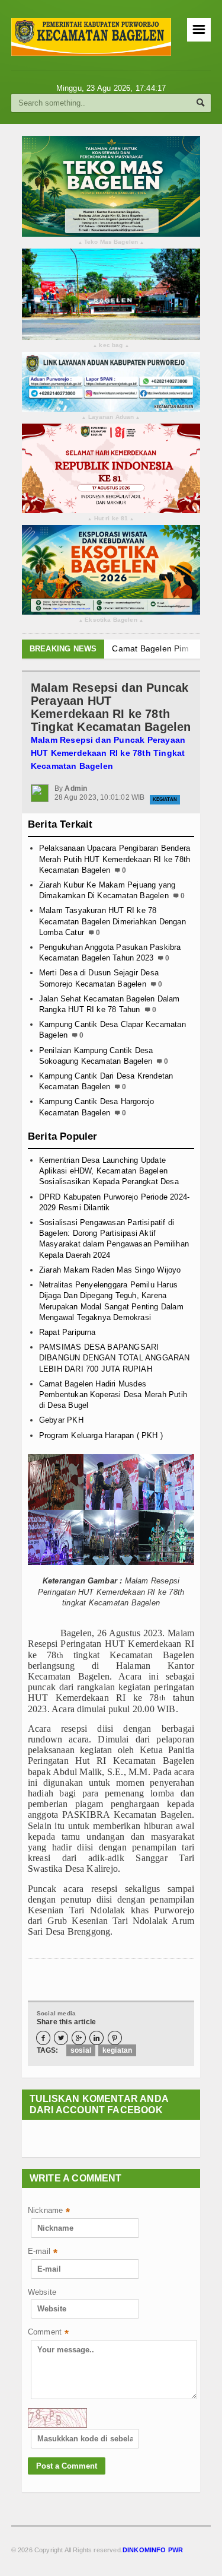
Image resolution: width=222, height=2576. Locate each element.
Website (42, 2292)
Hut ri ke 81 (111, 519)
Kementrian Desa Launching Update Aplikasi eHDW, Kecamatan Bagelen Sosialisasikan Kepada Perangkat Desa (109, 1171)
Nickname (49, 2211)
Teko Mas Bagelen (111, 242)
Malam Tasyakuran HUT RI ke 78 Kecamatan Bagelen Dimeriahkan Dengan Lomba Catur (112, 921)
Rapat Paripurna (67, 1332)
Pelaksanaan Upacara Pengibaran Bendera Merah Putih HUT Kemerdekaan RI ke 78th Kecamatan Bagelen (115, 859)
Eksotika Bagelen (111, 620)
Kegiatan (165, 799)
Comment (49, 2333)
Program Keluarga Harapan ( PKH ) (101, 1435)
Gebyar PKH (61, 1420)
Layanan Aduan (111, 417)
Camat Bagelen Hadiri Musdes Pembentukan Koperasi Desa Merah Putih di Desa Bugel (113, 1394)
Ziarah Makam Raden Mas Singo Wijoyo (110, 1270)
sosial (81, 2050)
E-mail (43, 2252)
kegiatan (117, 2050)
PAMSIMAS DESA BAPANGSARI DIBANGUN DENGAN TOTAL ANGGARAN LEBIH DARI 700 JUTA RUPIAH (115, 1358)
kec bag (111, 346)
